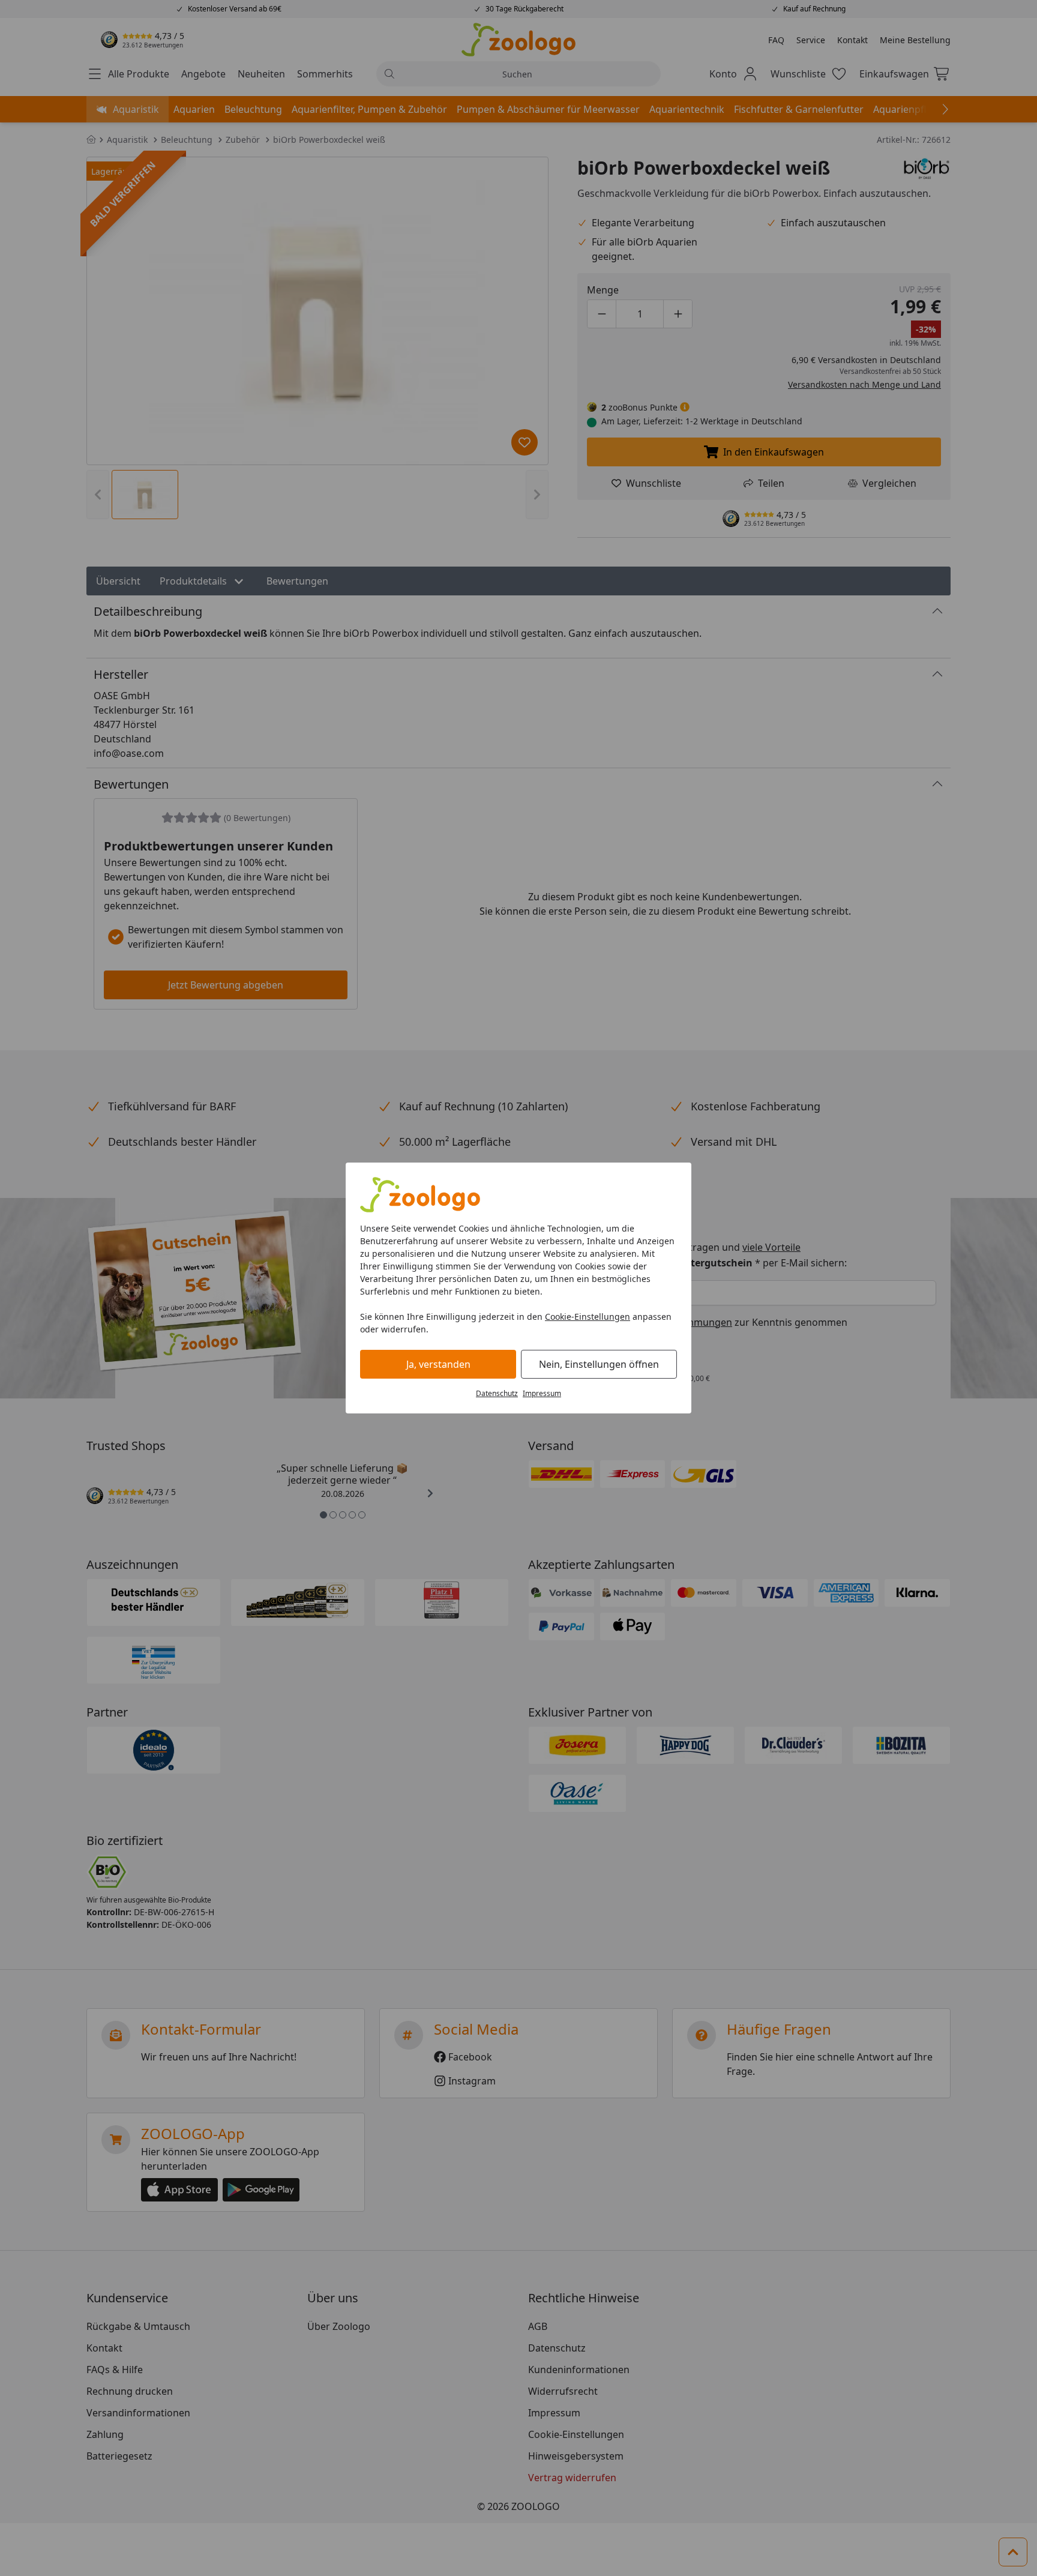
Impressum (542, 1393)
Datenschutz (497, 1393)
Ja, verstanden (438, 1364)
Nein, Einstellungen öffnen (599, 1364)
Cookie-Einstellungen (588, 1317)
